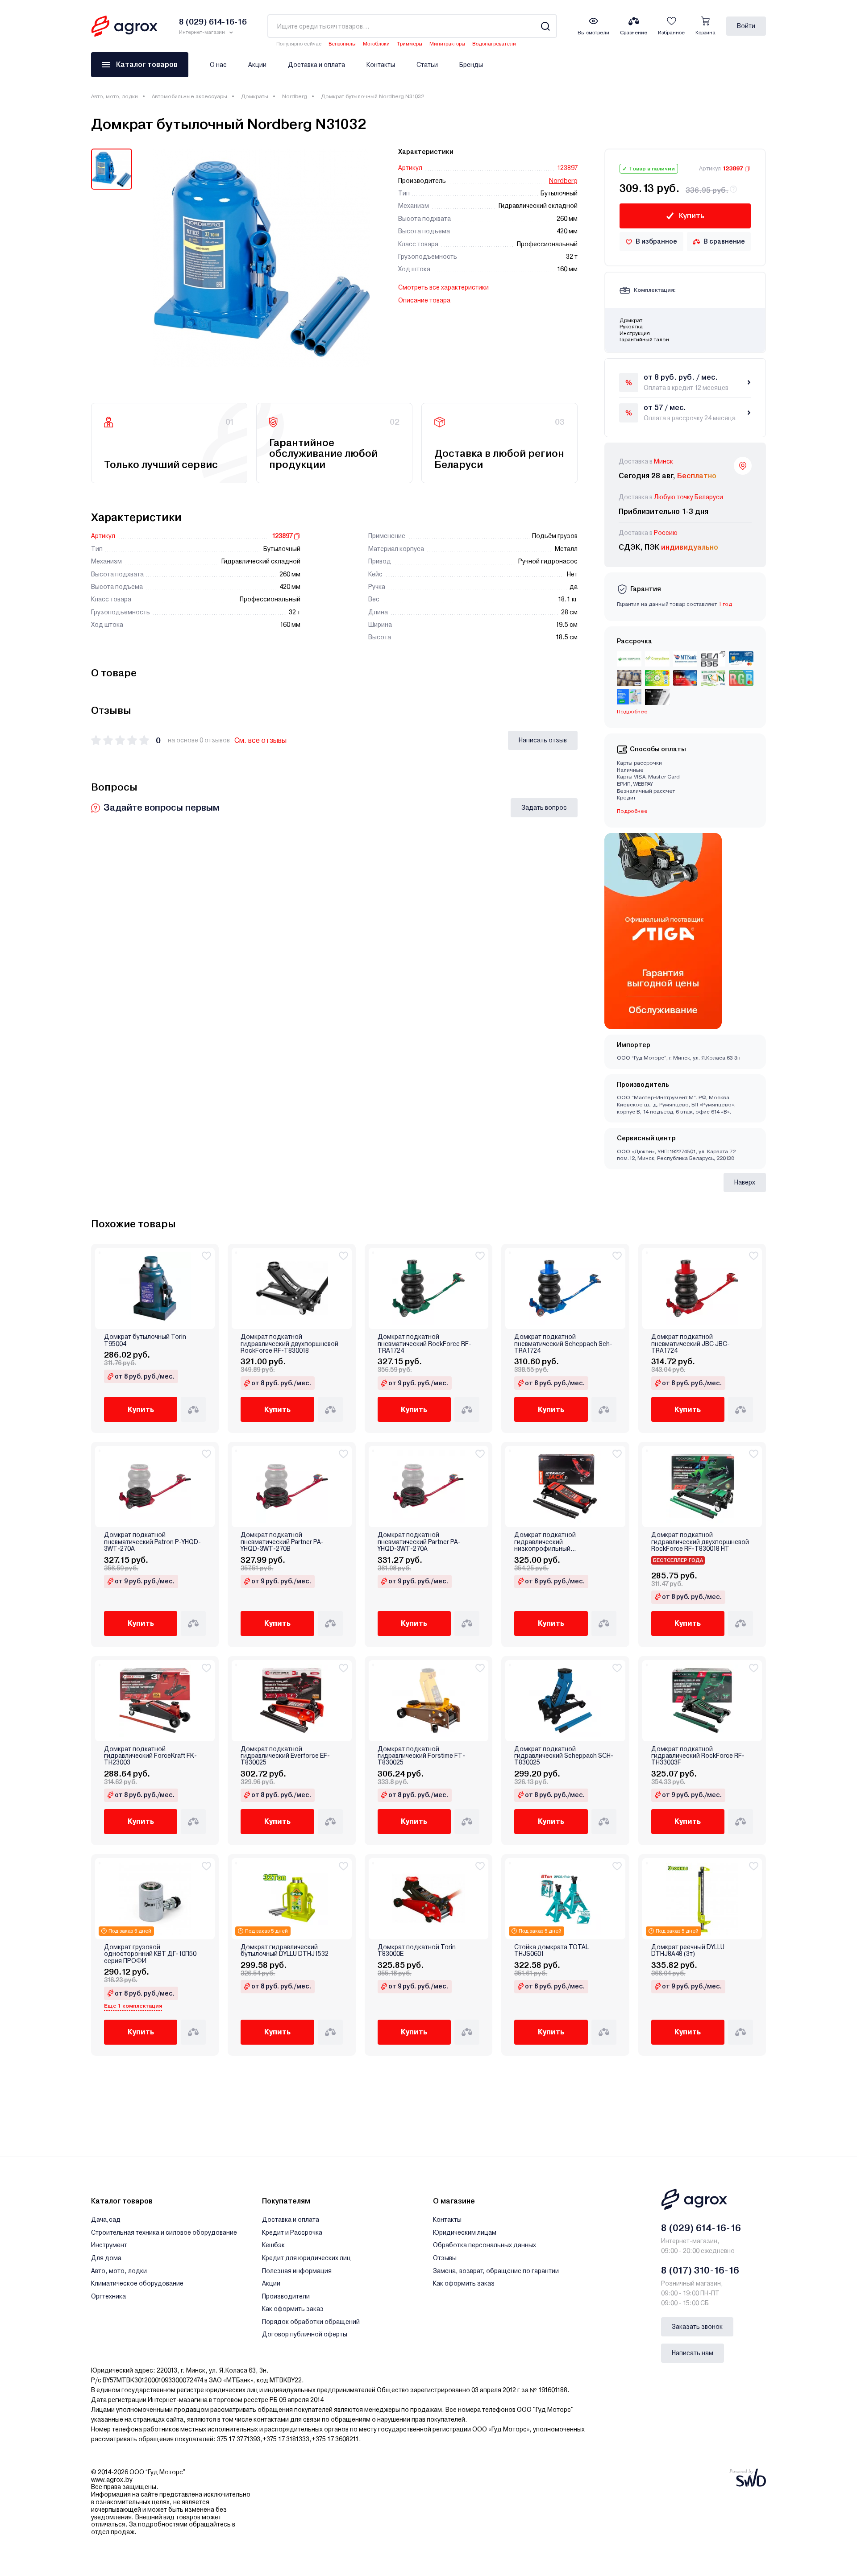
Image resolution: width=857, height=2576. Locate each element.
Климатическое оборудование (137, 2283)
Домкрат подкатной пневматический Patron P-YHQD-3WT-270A (152, 1542)
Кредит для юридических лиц (306, 2258)
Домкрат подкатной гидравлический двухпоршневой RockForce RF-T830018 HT (700, 1542)
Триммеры (410, 44)
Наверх (745, 1182)
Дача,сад (106, 2220)
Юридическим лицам (465, 2232)
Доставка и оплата (316, 65)
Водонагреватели (494, 44)
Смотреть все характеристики (443, 287)
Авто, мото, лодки (114, 96)
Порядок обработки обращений (311, 2322)
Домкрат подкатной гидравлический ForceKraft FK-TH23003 (150, 1756)
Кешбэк (273, 2245)
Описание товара (424, 300)
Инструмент (109, 2245)
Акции (257, 65)
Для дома (106, 2258)
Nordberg (295, 96)
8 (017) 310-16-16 (700, 2270)
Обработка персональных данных (485, 2245)
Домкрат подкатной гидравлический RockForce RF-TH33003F (698, 1756)
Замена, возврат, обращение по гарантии (496, 2271)
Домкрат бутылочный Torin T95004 (145, 1340)
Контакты (381, 65)
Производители (286, 2296)
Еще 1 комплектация (133, 2006)
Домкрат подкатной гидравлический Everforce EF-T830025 (285, 1756)
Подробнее (632, 811)
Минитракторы (447, 44)
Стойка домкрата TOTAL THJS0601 (551, 1951)
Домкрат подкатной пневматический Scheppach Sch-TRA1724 (563, 1344)
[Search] (545, 26)
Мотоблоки (376, 44)
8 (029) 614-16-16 (701, 2228)
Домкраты (255, 96)
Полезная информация (297, 2271)
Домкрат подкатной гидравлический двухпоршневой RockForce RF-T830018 (289, 1344)
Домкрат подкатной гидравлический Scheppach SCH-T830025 (564, 1756)
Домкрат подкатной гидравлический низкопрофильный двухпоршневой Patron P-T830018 (565, 1542)
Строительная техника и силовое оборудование (164, 2232)
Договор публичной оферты (305, 2334)
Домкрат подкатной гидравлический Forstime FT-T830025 (421, 1756)
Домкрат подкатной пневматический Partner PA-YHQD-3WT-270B (282, 1542)
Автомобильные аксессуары (189, 96)
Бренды (471, 65)
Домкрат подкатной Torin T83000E (417, 1951)
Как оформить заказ (293, 2309)
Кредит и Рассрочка (292, 2232)
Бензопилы (342, 44)
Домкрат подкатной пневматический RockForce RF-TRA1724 (424, 1344)
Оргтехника (108, 2296)
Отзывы (445, 2258)
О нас (218, 65)
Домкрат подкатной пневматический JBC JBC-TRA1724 (691, 1344)
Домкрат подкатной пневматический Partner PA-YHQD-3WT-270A (419, 1542)
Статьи (427, 65)
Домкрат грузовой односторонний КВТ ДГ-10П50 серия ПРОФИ (150, 1954)
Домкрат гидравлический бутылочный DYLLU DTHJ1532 (285, 1951)
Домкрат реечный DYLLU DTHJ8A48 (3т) (688, 1951)
